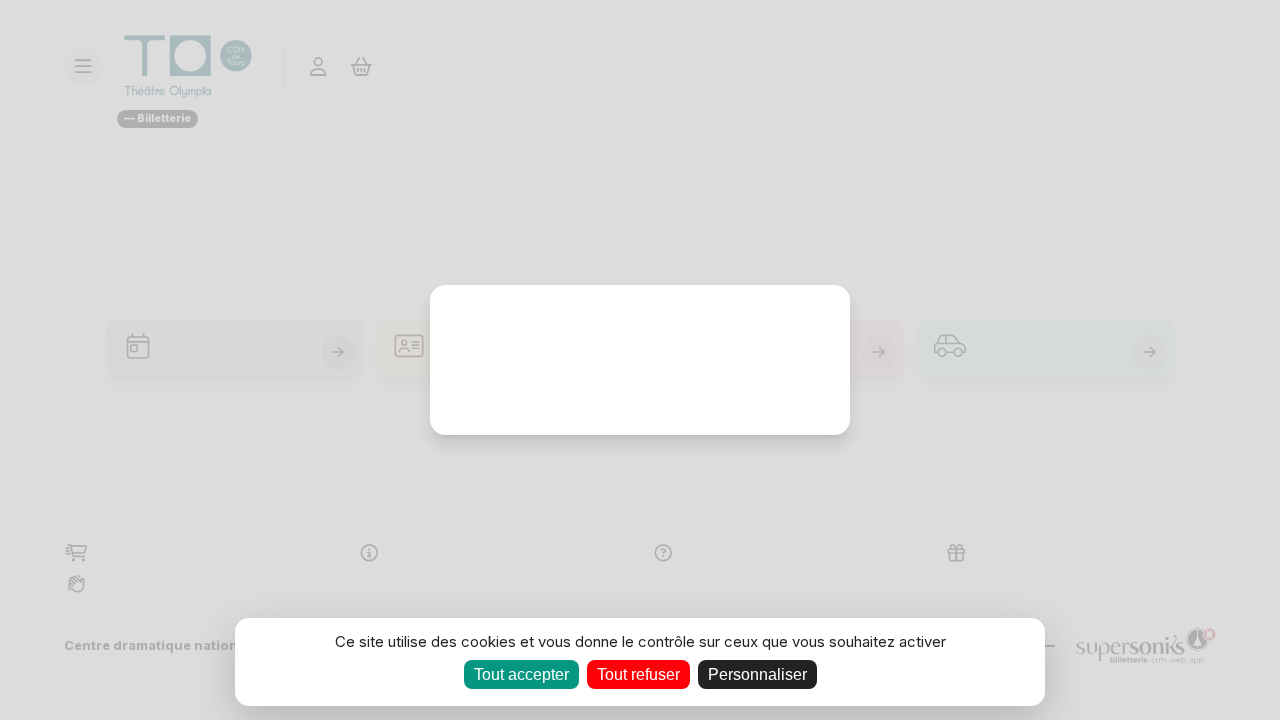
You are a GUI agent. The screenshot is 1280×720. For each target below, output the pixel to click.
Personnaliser (757, 674)
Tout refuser (638, 674)
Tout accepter (521, 674)
